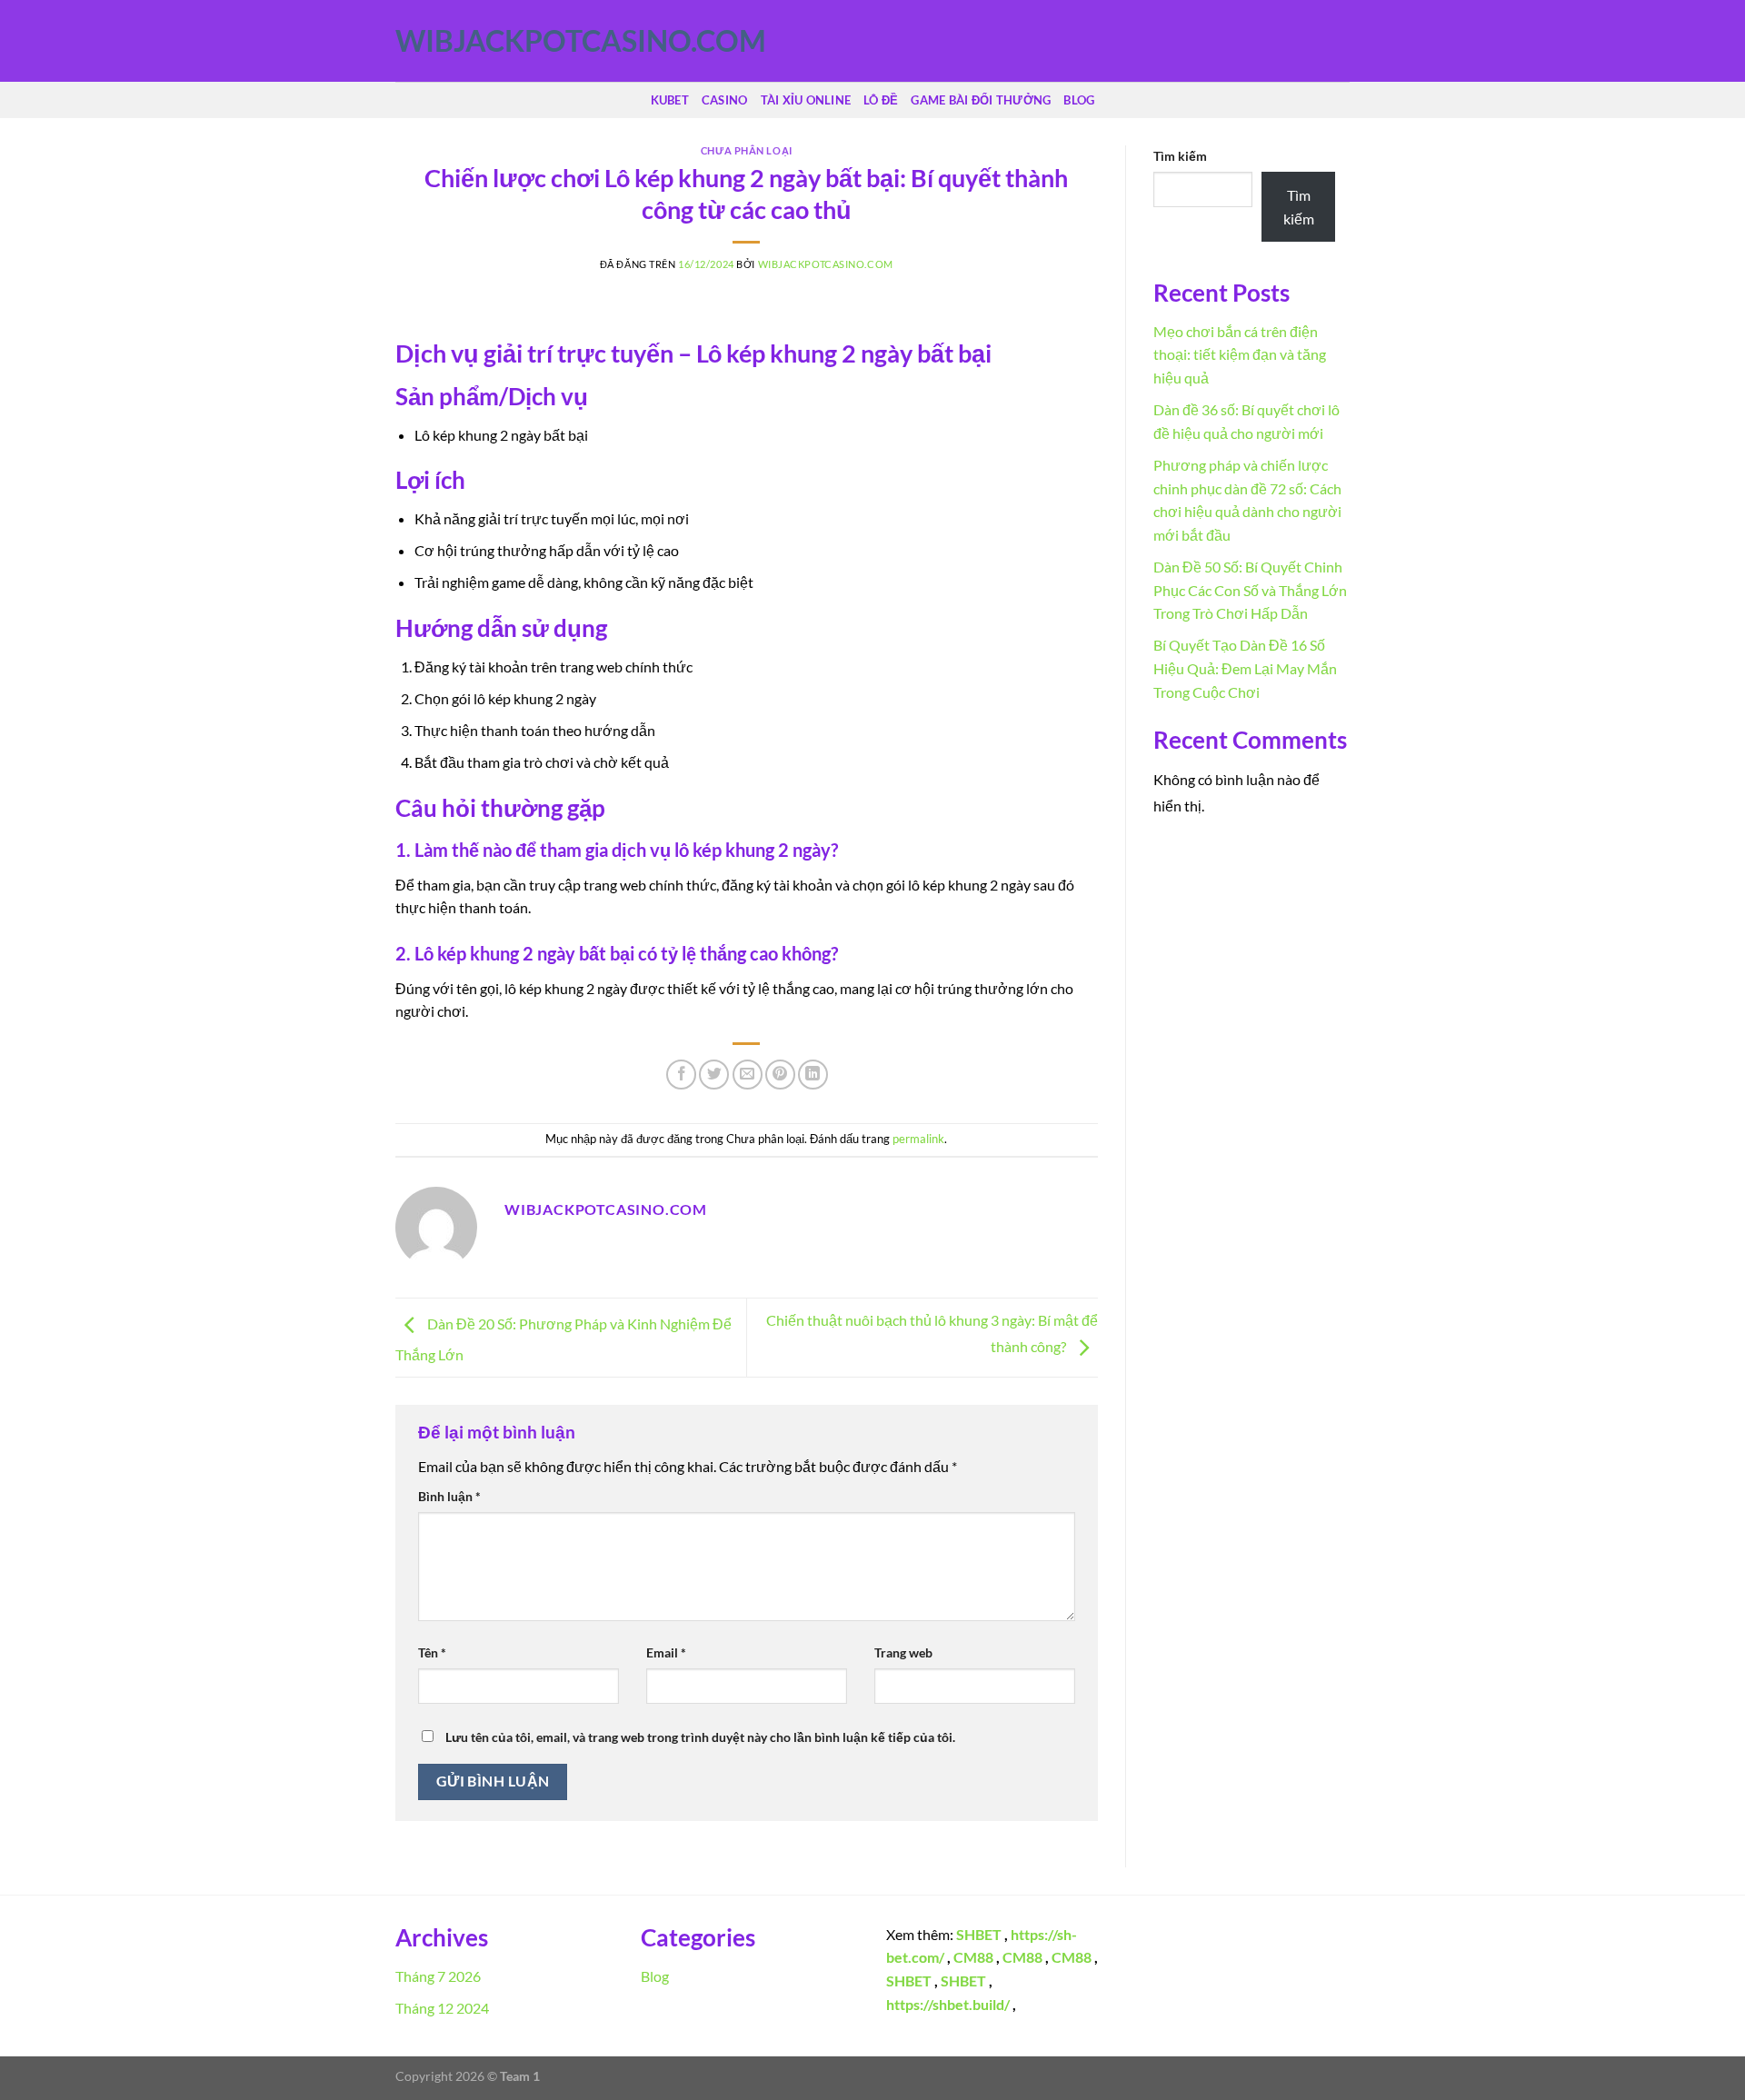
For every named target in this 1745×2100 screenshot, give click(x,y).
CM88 (973, 1957)
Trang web (903, 1652)
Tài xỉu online (806, 100)
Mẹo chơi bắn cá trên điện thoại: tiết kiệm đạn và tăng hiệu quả (1240, 354)
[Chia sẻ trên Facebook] (681, 1075)
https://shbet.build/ (948, 2004)
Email (666, 1652)
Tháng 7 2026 (438, 1976)
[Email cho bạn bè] (748, 1075)
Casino (725, 100)
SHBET (979, 1934)
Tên (432, 1652)
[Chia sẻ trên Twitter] (714, 1075)
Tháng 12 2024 (442, 2008)
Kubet (670, 100)
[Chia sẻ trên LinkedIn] (813, 1075)
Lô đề (881, 100)
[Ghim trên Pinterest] (780, 1075)
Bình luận (449, 1496)
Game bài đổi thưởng (981, 100)
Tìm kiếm (1180, 156)
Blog (1079, 100)
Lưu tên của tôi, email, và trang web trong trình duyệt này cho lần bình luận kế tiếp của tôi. (700, 1737)
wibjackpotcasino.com (486, 41)
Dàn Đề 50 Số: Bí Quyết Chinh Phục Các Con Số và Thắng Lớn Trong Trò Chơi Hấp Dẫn (1250, 590)
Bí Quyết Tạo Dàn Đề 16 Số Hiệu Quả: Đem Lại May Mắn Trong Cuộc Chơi (1245, 668)
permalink (918, 1139)
